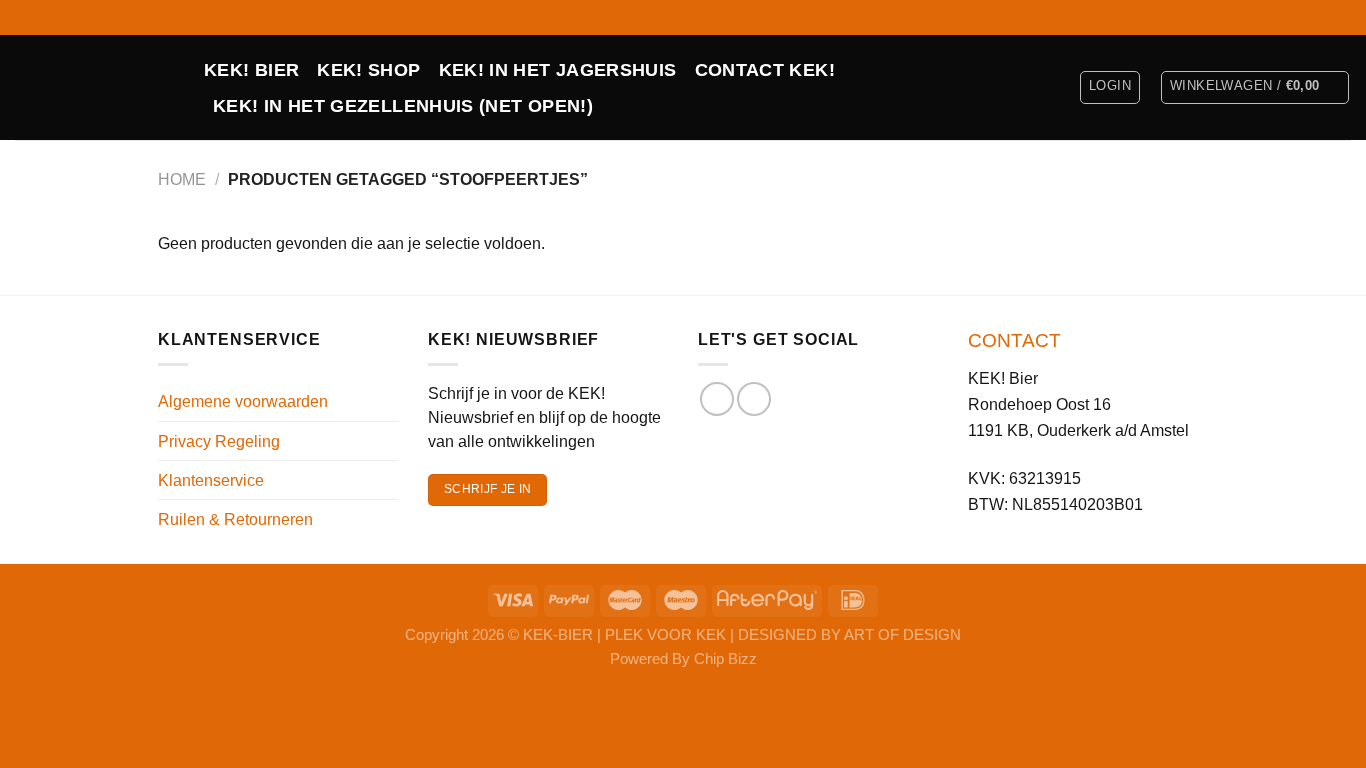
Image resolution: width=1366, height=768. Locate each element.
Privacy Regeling (219, 441)
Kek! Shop (368, 70)
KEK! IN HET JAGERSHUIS (558, 70)
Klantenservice (211, 480)
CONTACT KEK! (765, 70)
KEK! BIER (251, 70)
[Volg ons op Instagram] (1341, 17)
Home (182, 179)
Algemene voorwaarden (243, 401)
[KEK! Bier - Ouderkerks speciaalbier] (94, 87)
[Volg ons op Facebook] (1321, 17)
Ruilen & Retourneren (235, 519)
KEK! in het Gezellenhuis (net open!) (403, 106)
